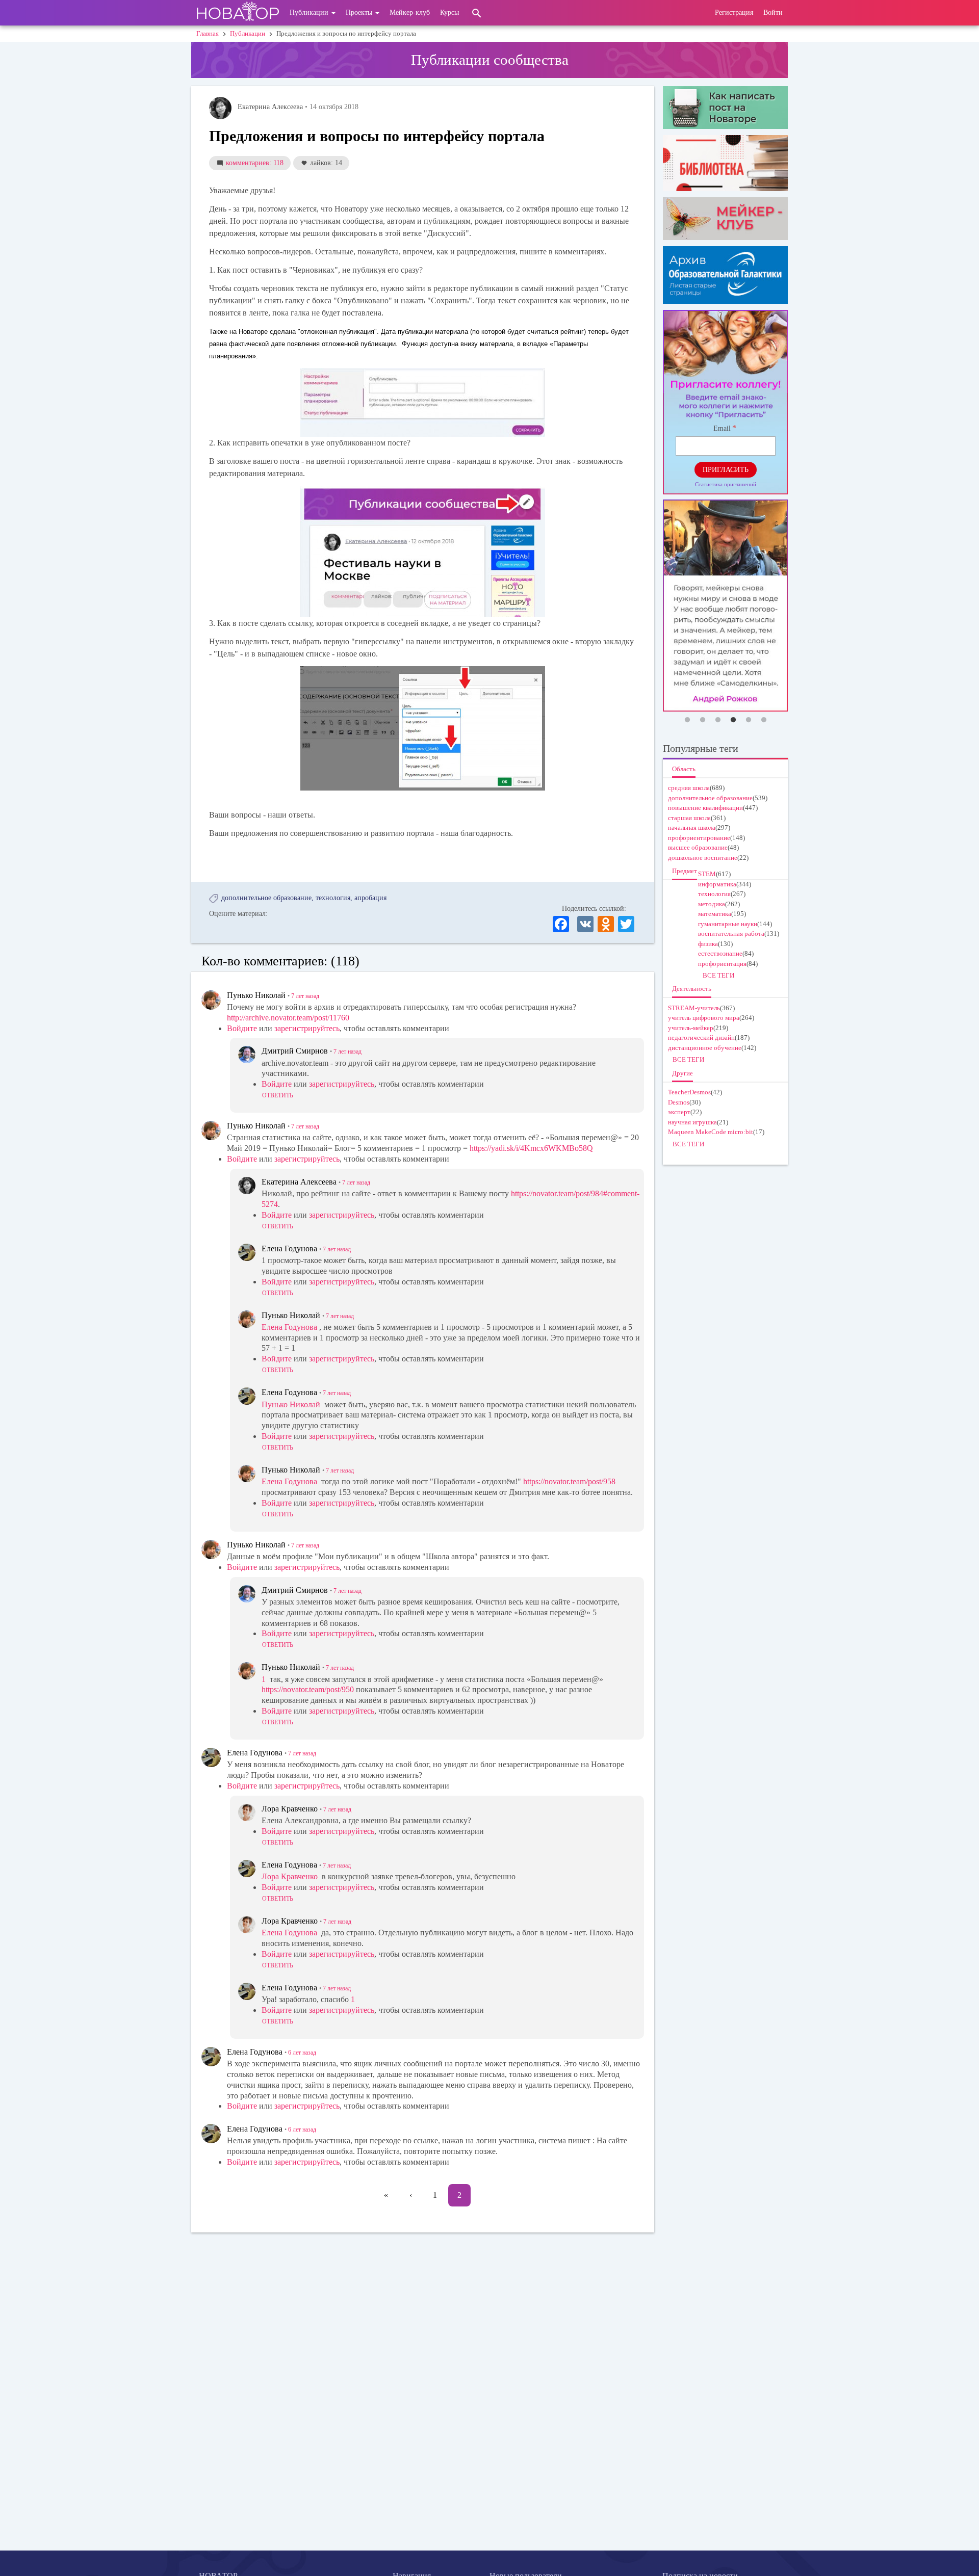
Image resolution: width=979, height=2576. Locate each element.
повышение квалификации (705, 808)
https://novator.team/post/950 (308, 1689)
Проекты (360, 12)
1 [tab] (687, 720)
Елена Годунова (289, 1327)
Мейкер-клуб (410, 12)
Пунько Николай (291, 1404)
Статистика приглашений (726, 484)
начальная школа (692, 827)
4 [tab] (733, 720)
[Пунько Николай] (211, 1000)
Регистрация (734, 12)
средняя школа (689, 788)
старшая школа (689, 818)
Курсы (449, 12)
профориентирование (699, 838)
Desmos (679, 1102)
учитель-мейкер (691, 1028)
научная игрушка (692, 1122)
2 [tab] (703, 720)
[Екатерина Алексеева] (220, 108)
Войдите (242, 1028)
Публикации (310, 12)
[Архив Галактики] (725, 275)
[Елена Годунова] (247, 1252)
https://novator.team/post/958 (569, 1481)
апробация (370, 898)
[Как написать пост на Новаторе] (725, 108)
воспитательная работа (731, 934)
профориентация (722, 964)
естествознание (720, 953)
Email (722, 428)
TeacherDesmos (689, 1092)
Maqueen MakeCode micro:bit (711, 1132)
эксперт (679, 1112)
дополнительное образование (266, 898)
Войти (773, 12)
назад (305, 996)
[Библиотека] (725, 163)
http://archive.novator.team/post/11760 (288, 1018)
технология (333, 898)
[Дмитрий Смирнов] (247, 1055)
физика (708, 944)
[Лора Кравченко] (247, 1812)
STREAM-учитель (694, 1008)
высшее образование (698, 847)
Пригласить (726, 470)
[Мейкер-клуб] (725, 219)
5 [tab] (749, 720)
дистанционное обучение (705, 1048)
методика (712, 904)
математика (715, 914)
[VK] (585, 923)
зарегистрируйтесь (307, 1028)
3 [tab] (718, 720)
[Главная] (238, 13)
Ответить (278, 1095)
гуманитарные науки (728, 924)
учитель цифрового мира (704, 1018)
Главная (208, 33)
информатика (717, 884)
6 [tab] (764, 720)
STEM (707, 874)
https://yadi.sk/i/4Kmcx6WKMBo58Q (531, 1148)
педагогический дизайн (701, 1037)
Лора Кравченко (290, 1876)
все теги (718, 975)
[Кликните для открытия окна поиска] (477, 13)
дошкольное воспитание (703, 858)
